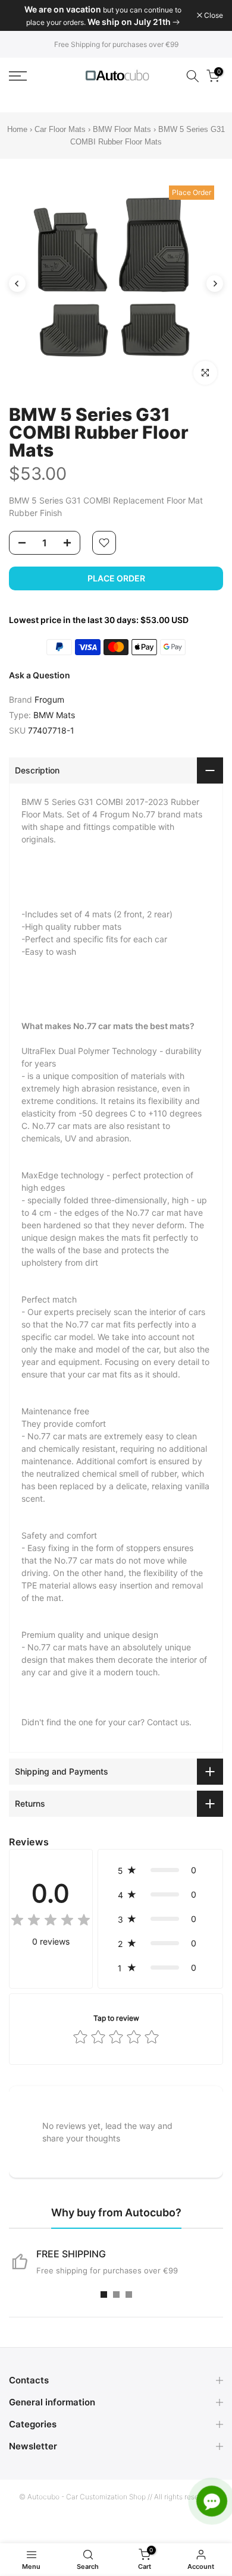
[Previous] (17, 284)
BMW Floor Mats (122, 129)
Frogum (49, 699)
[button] (160, 1870)
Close (213, 15)
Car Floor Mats (60, 129)
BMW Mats (54, 715)
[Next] (215, 284)
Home (17, 129)
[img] (51, 1922)
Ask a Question (40, 675)
